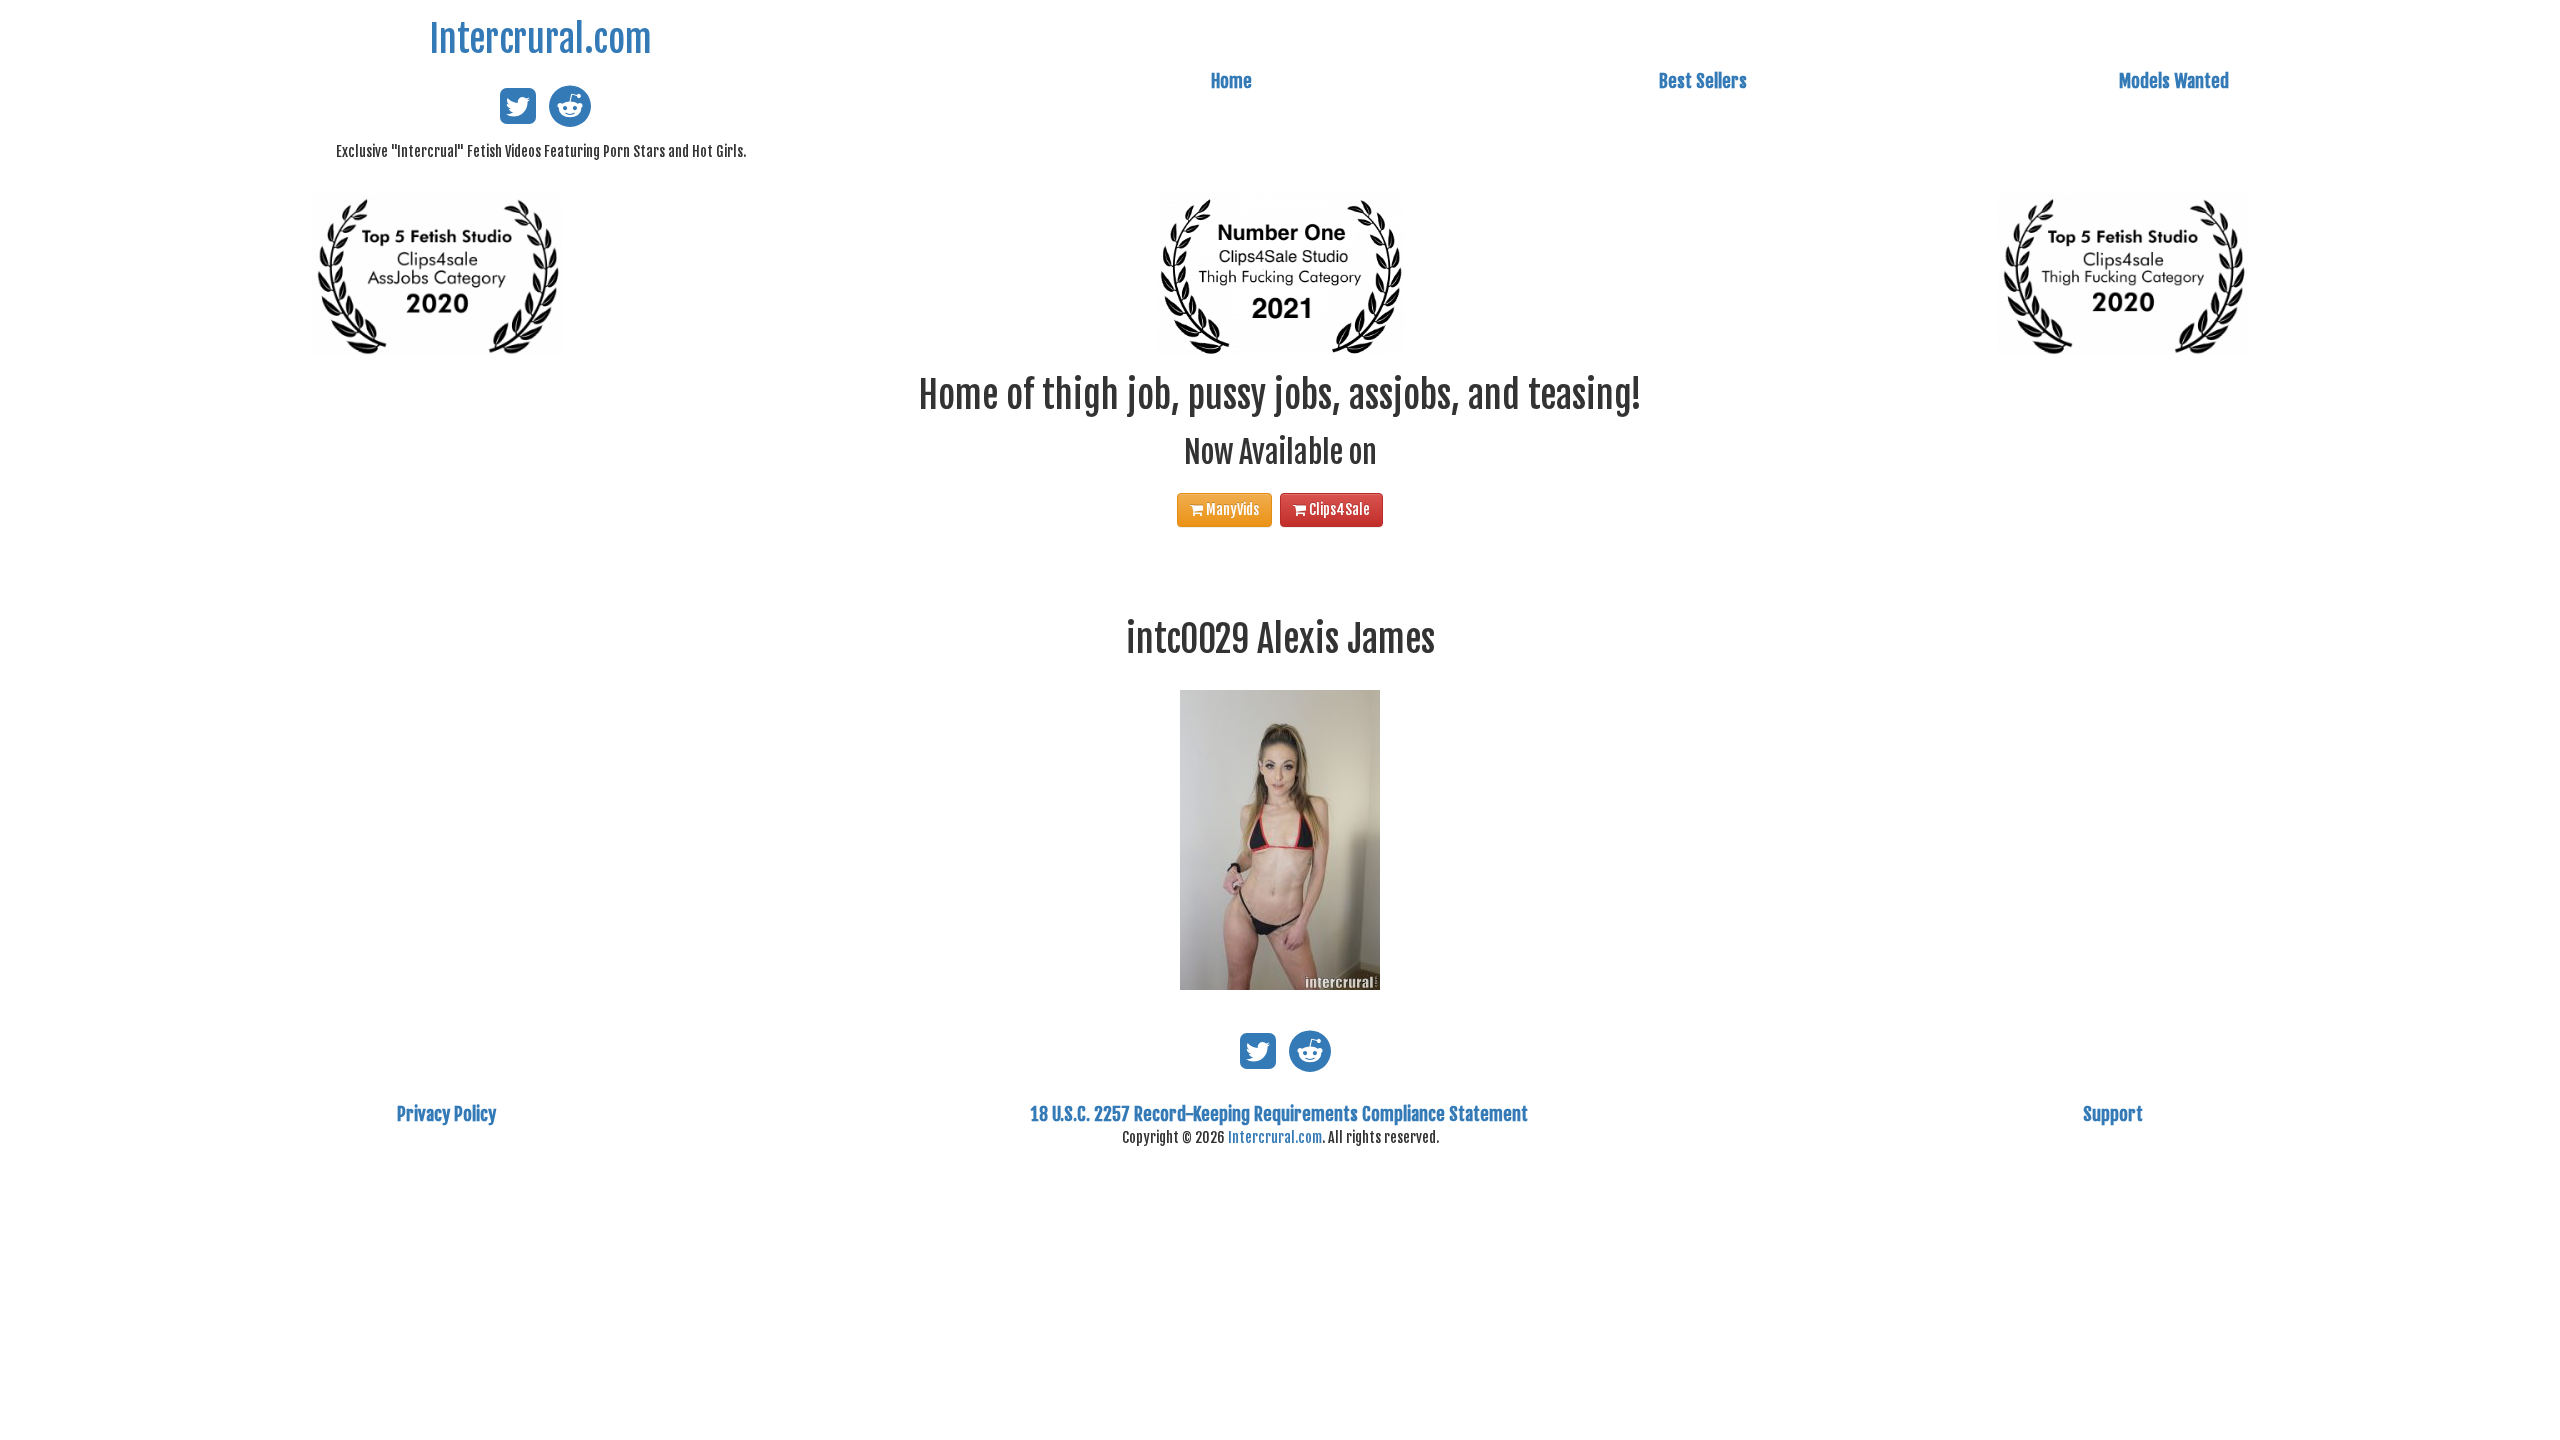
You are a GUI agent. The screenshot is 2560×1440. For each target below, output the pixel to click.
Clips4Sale (1338, 509)
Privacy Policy (446, 1114)
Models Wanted (2174, 81)
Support (2113, 1114)
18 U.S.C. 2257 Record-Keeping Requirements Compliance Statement (1279, 1114)
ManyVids (1231, 509)
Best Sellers (1703, 81)
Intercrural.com (540, 39)
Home (1231, 81)
